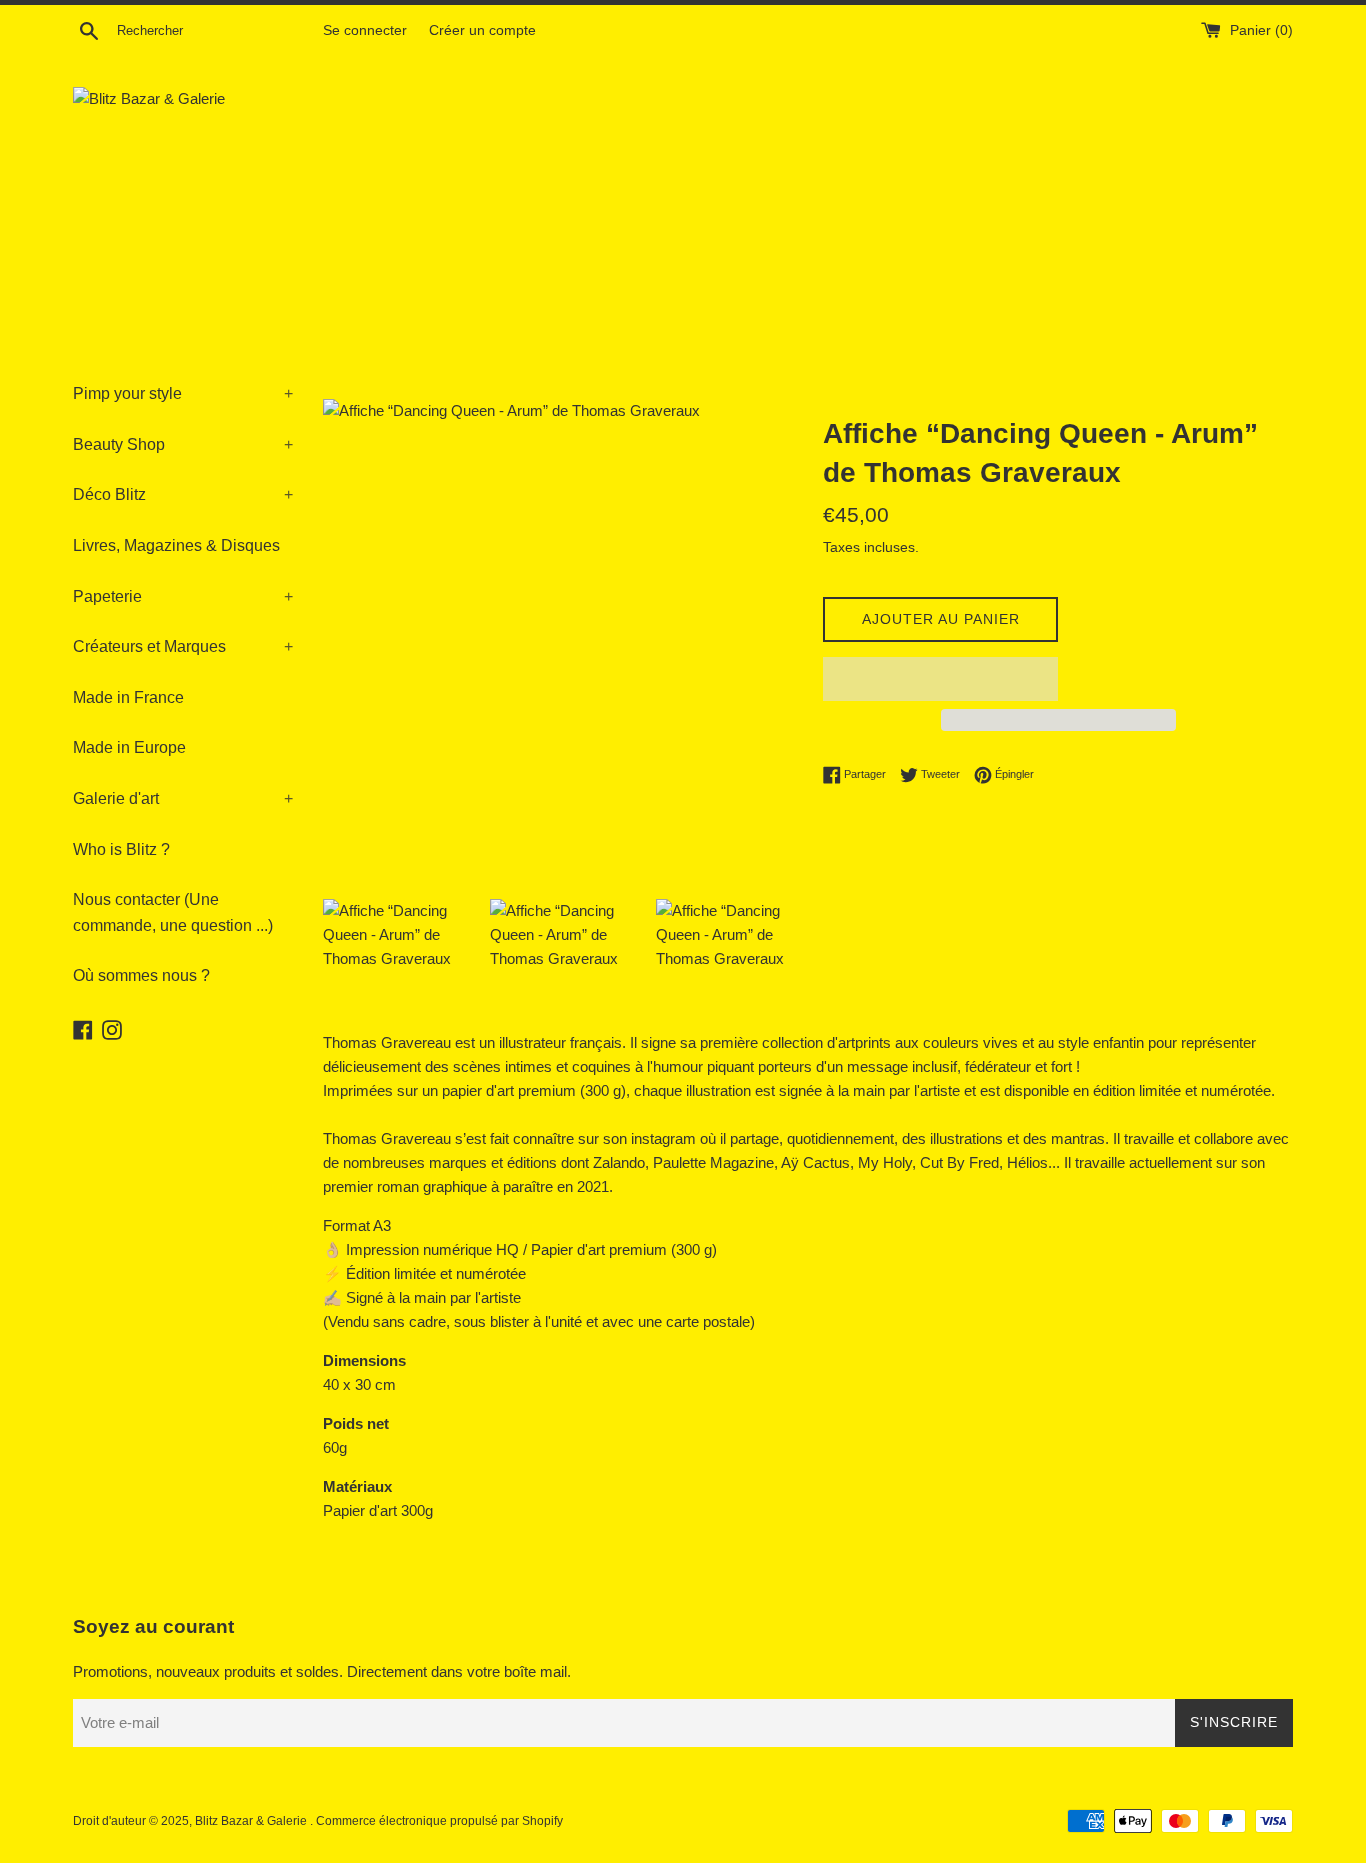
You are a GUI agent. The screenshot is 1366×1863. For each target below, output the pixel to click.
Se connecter (365, 30)
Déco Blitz (183, 494)
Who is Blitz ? (121, 849)
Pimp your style (183, 393)
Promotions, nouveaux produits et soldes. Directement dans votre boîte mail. (322, 1671)
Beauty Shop (183, 444)
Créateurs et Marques (183, 646)
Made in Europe (129, 747)
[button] (940, 679)
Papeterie (183, 596)
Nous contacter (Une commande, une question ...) (173, 912)
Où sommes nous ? (141, 975)
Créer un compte (482, 30)
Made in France (128, 697)
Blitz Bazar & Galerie (251, 1821)
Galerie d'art (183, 798)
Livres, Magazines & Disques (176, 545)
